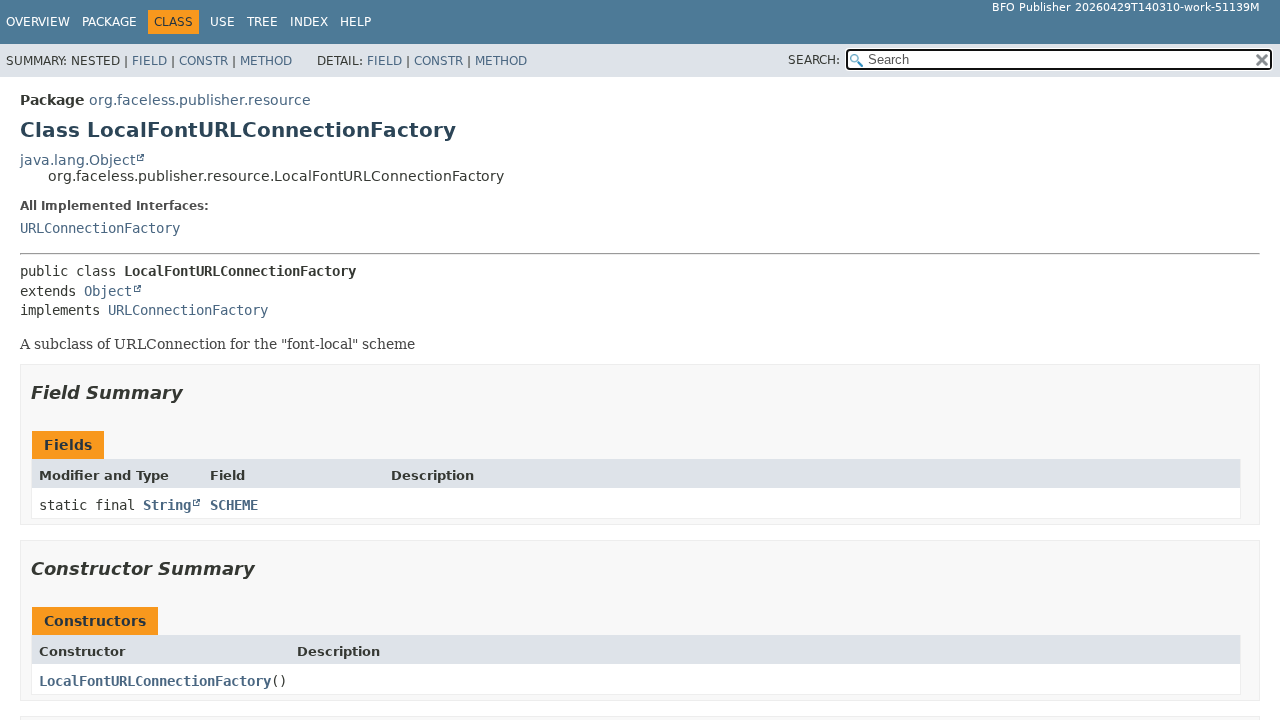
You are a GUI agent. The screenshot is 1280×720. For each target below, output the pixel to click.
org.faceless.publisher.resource (200, 100)
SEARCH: (814, 60)
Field (149, 61)
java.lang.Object (77, 160)
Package (109, 22)
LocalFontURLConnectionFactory (155, 681)
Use (222, 22)
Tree (262, 22)
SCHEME (234, 505)
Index (309, 22)
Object (108, 291)
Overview (38, 22)
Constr (203, 61)
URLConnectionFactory (100, 228)
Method (266, 61)
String (167, 505)
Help (355, 22)
